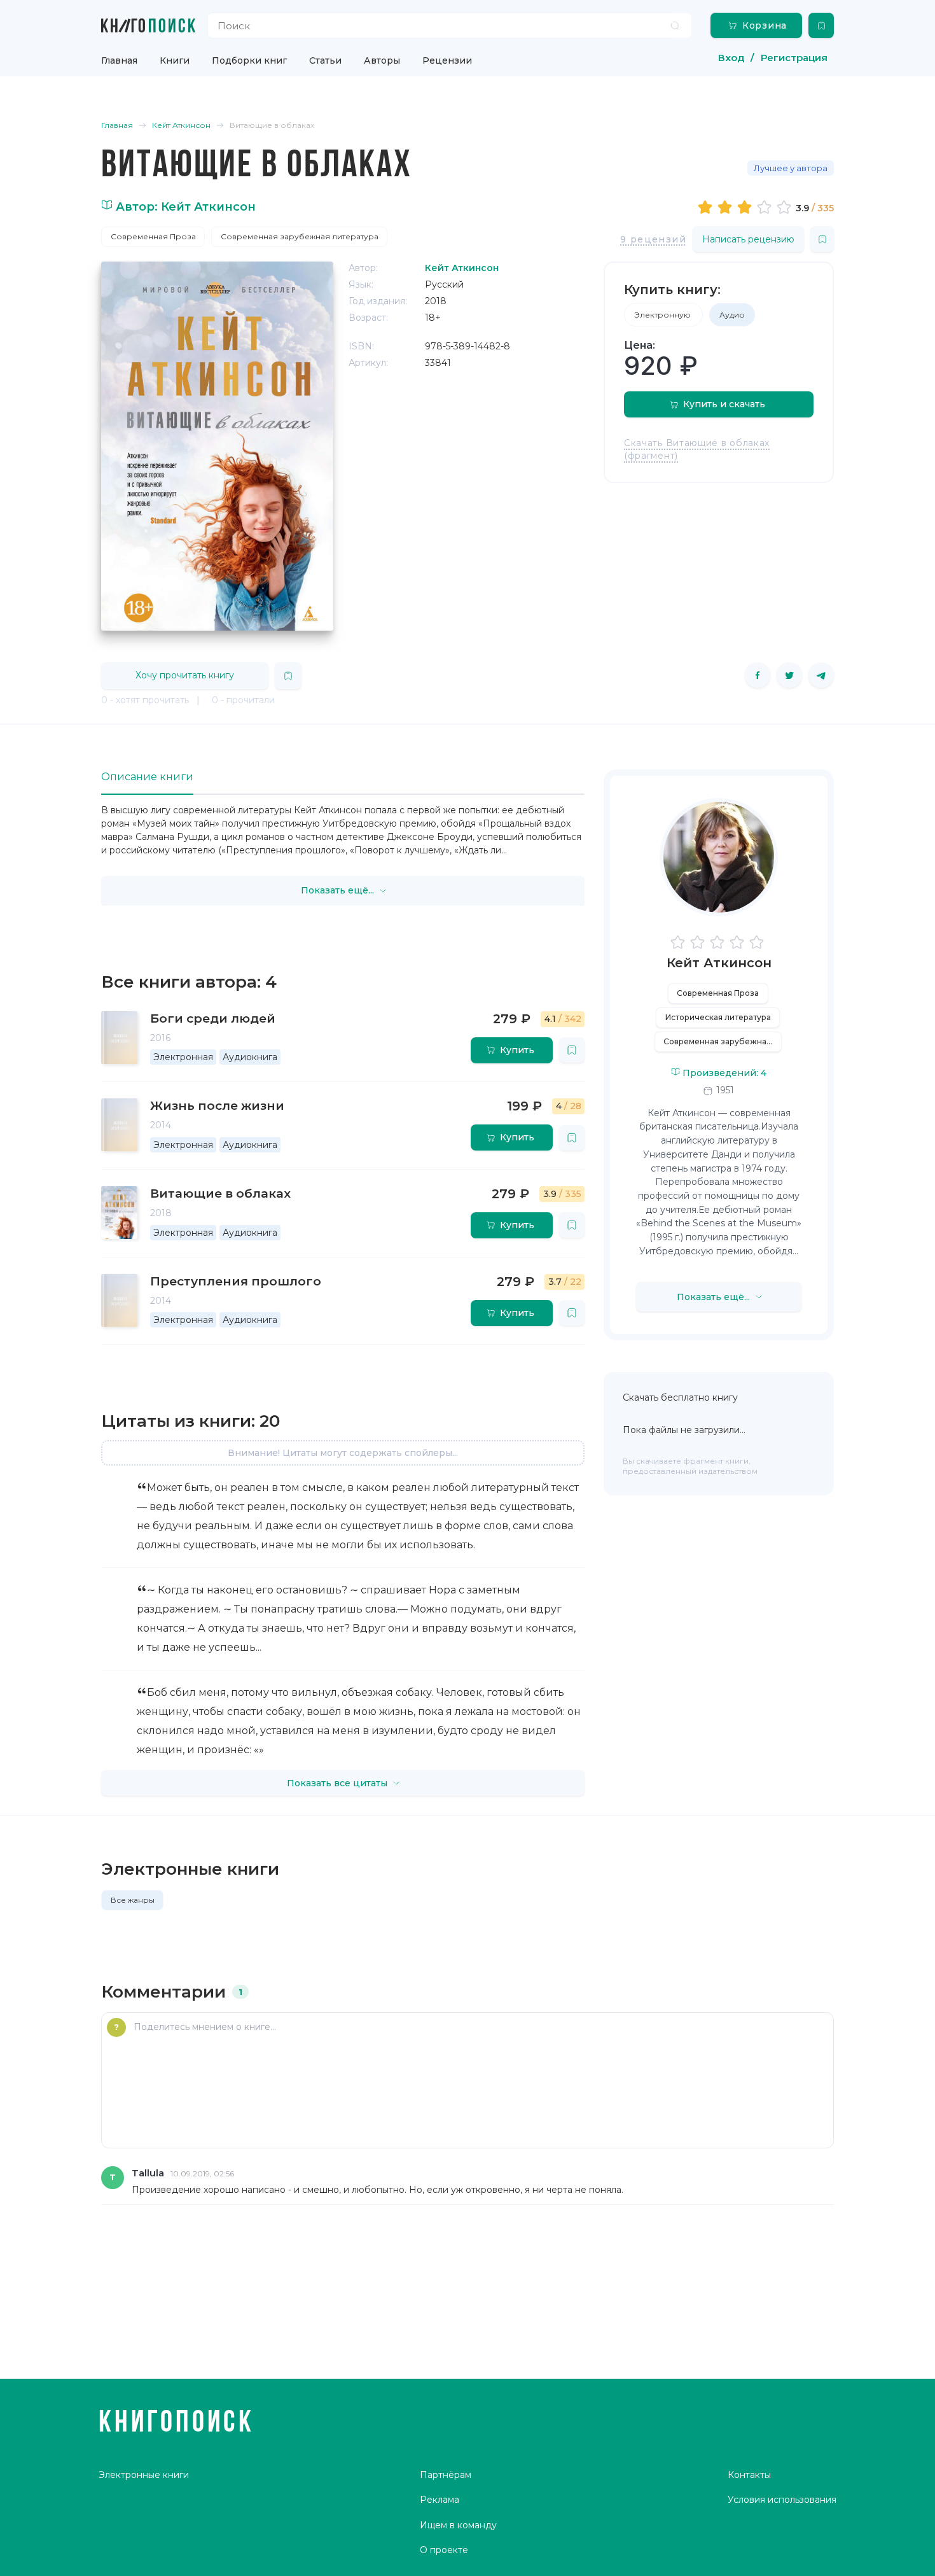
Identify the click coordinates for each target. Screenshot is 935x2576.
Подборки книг (249, 60)
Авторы (382, 60)
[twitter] (789, 675)
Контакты (749, 2475)
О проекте (444, 2550)
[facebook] (758, 675)
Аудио (732, 315)
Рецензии (447, 60)
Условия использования (782, 2500)
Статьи (325, 60)
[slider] (746, 207)
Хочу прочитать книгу (185, 675)
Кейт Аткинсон (719, 963)
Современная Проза (153, 236)
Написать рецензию (748, 239)
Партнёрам (446, 2475)
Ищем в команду (458, 2525)
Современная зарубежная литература (300, 236)
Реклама (440, 2500)
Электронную (663, 315)
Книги (175, 60)
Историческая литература (718, 1017)
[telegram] (821, 675)
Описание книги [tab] (147, 777)
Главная (119, 60)
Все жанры (133, 1900)
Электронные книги (144, 2475)
